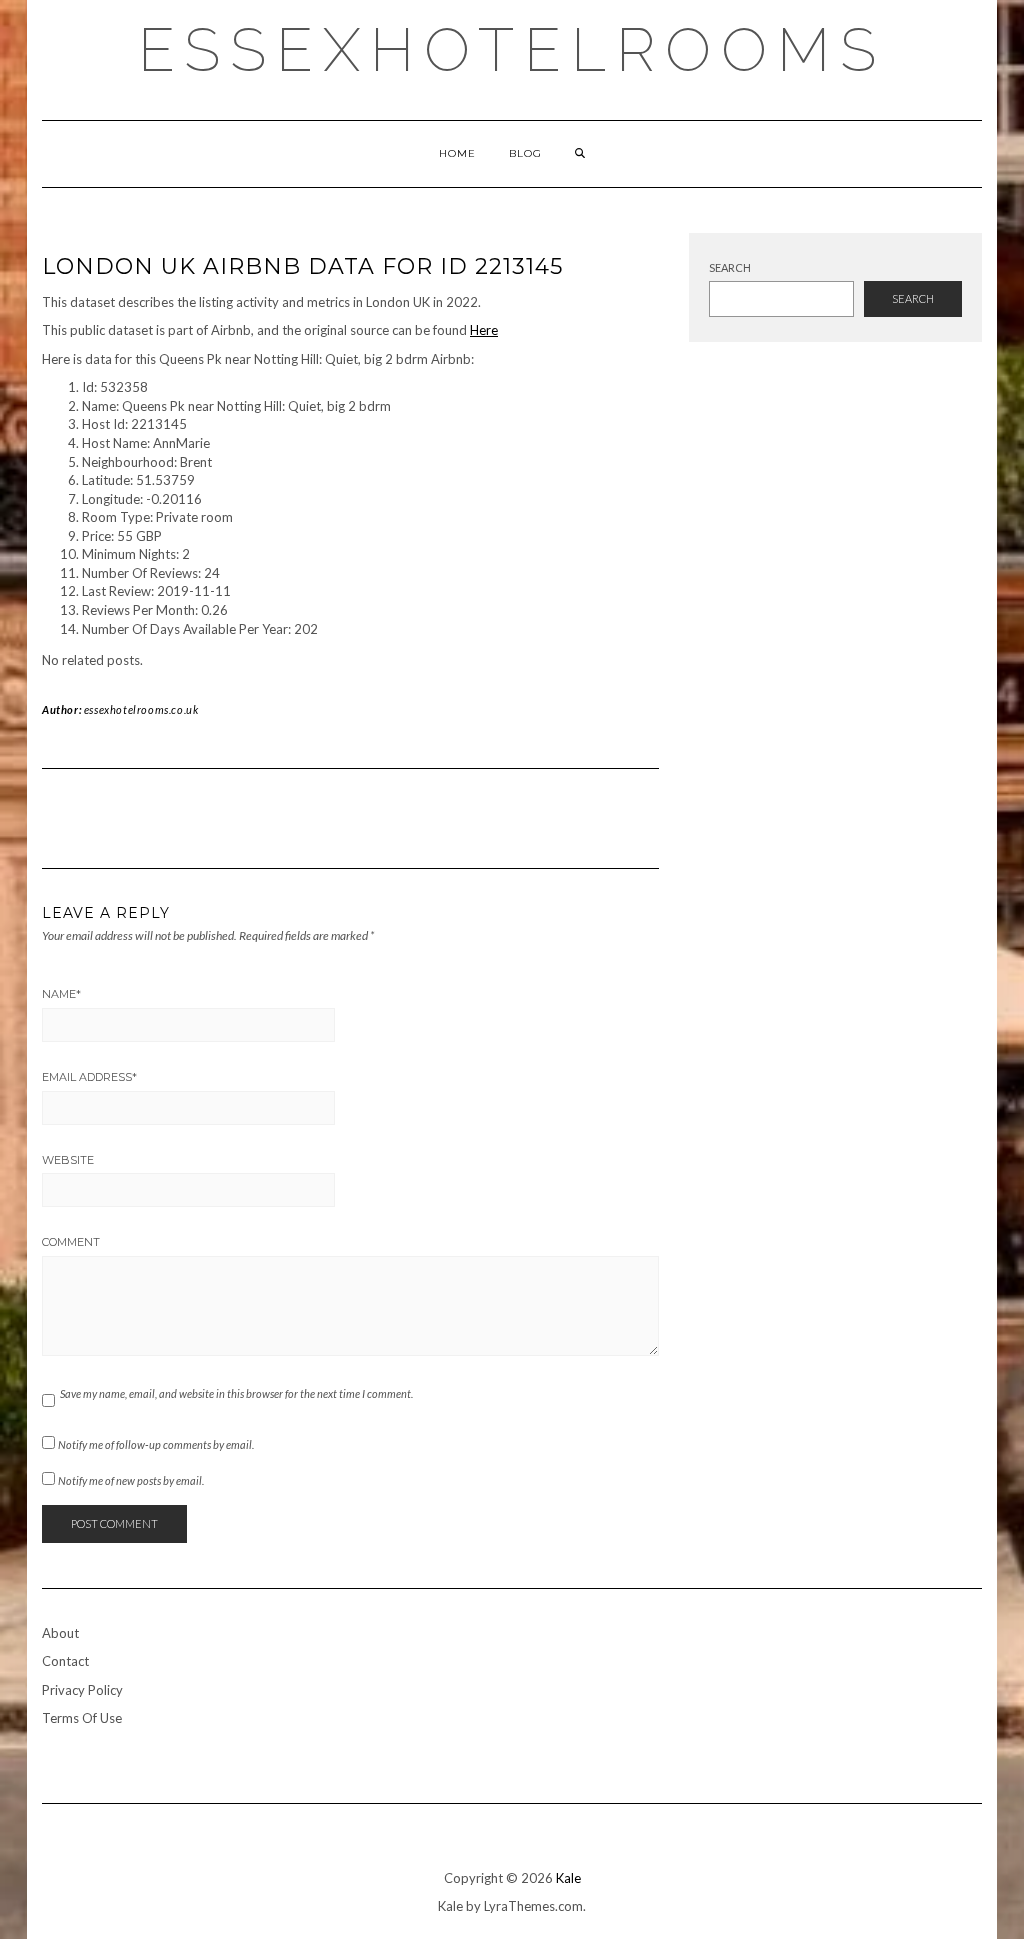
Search (730, 267)
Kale (568, 1878)
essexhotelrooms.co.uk (141, 709)
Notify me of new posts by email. (131, 1480)
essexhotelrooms (512, 50)
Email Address (89, 1077)
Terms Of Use (82, 1718)
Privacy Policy (82, 1690)
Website (68, 1160)
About (60, 1633)
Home (457, 153)
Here (484, 330)
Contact (65, 1661)
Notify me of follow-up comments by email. (156, 1444)
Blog (525, 153)
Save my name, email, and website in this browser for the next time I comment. (236, 1393)
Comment (71, 1242)
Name (61, 994)
